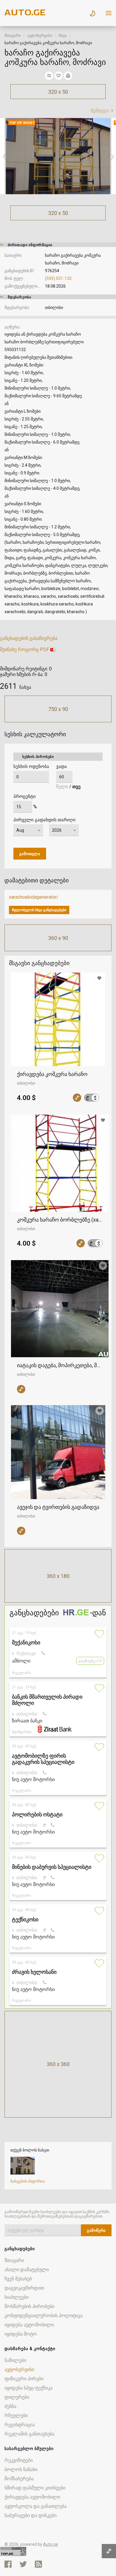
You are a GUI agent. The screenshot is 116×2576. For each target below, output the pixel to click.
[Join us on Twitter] (23, 2564)
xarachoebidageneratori (33, 897)
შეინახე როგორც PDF (25, 649)
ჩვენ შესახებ (18, 2279)
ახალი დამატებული (27, 2270)
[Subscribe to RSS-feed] (40, 2564)
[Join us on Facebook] (8, 2564)
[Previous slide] (4, 156)
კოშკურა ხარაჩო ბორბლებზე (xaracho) (60, 1220)
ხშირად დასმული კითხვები (35, 2488)
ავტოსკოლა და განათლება (36, 2506)
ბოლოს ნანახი (21, 2469)
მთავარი (13, 35)
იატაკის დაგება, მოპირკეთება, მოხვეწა (60, 1365)
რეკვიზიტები (19, 2460)
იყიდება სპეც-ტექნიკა (29, 2388)
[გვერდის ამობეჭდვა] (68, 76)
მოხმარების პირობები (29, 2306)
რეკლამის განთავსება (29, 2434)
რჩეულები (16, 2415)
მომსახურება (19, 2479)
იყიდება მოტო (21, 2334)
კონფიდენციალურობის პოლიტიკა (44, 2316)
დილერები (17, 2397)
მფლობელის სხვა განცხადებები (39, 910)
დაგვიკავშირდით (24, 2288)
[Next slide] (112, 156)
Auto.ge (51, 2544)
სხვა (63, 35)
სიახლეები (17, 2297)
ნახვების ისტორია (28, 2181)
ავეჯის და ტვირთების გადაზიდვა (58, 1507)
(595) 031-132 (58, 278)
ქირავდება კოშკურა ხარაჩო (52, 1074)
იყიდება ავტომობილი (29, 2325)
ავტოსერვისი (40, 35)
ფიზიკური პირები (24, 2379)
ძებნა (10, 2406)
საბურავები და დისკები (30, 2515)
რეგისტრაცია (20, 2425)
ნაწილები (15, 2360)
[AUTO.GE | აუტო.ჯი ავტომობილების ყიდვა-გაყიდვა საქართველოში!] (25, 14)
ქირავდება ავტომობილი (32, 2497)
